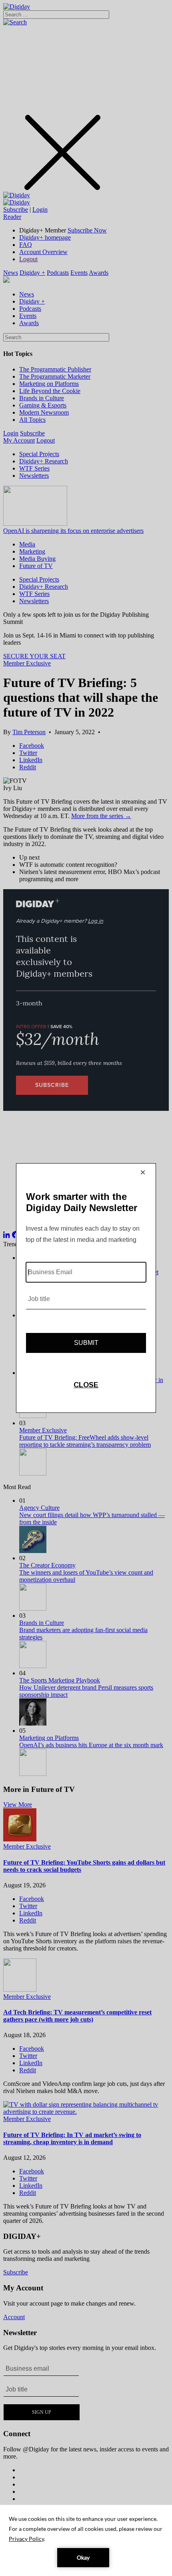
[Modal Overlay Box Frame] (86, 1288)
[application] (86, 2540)
